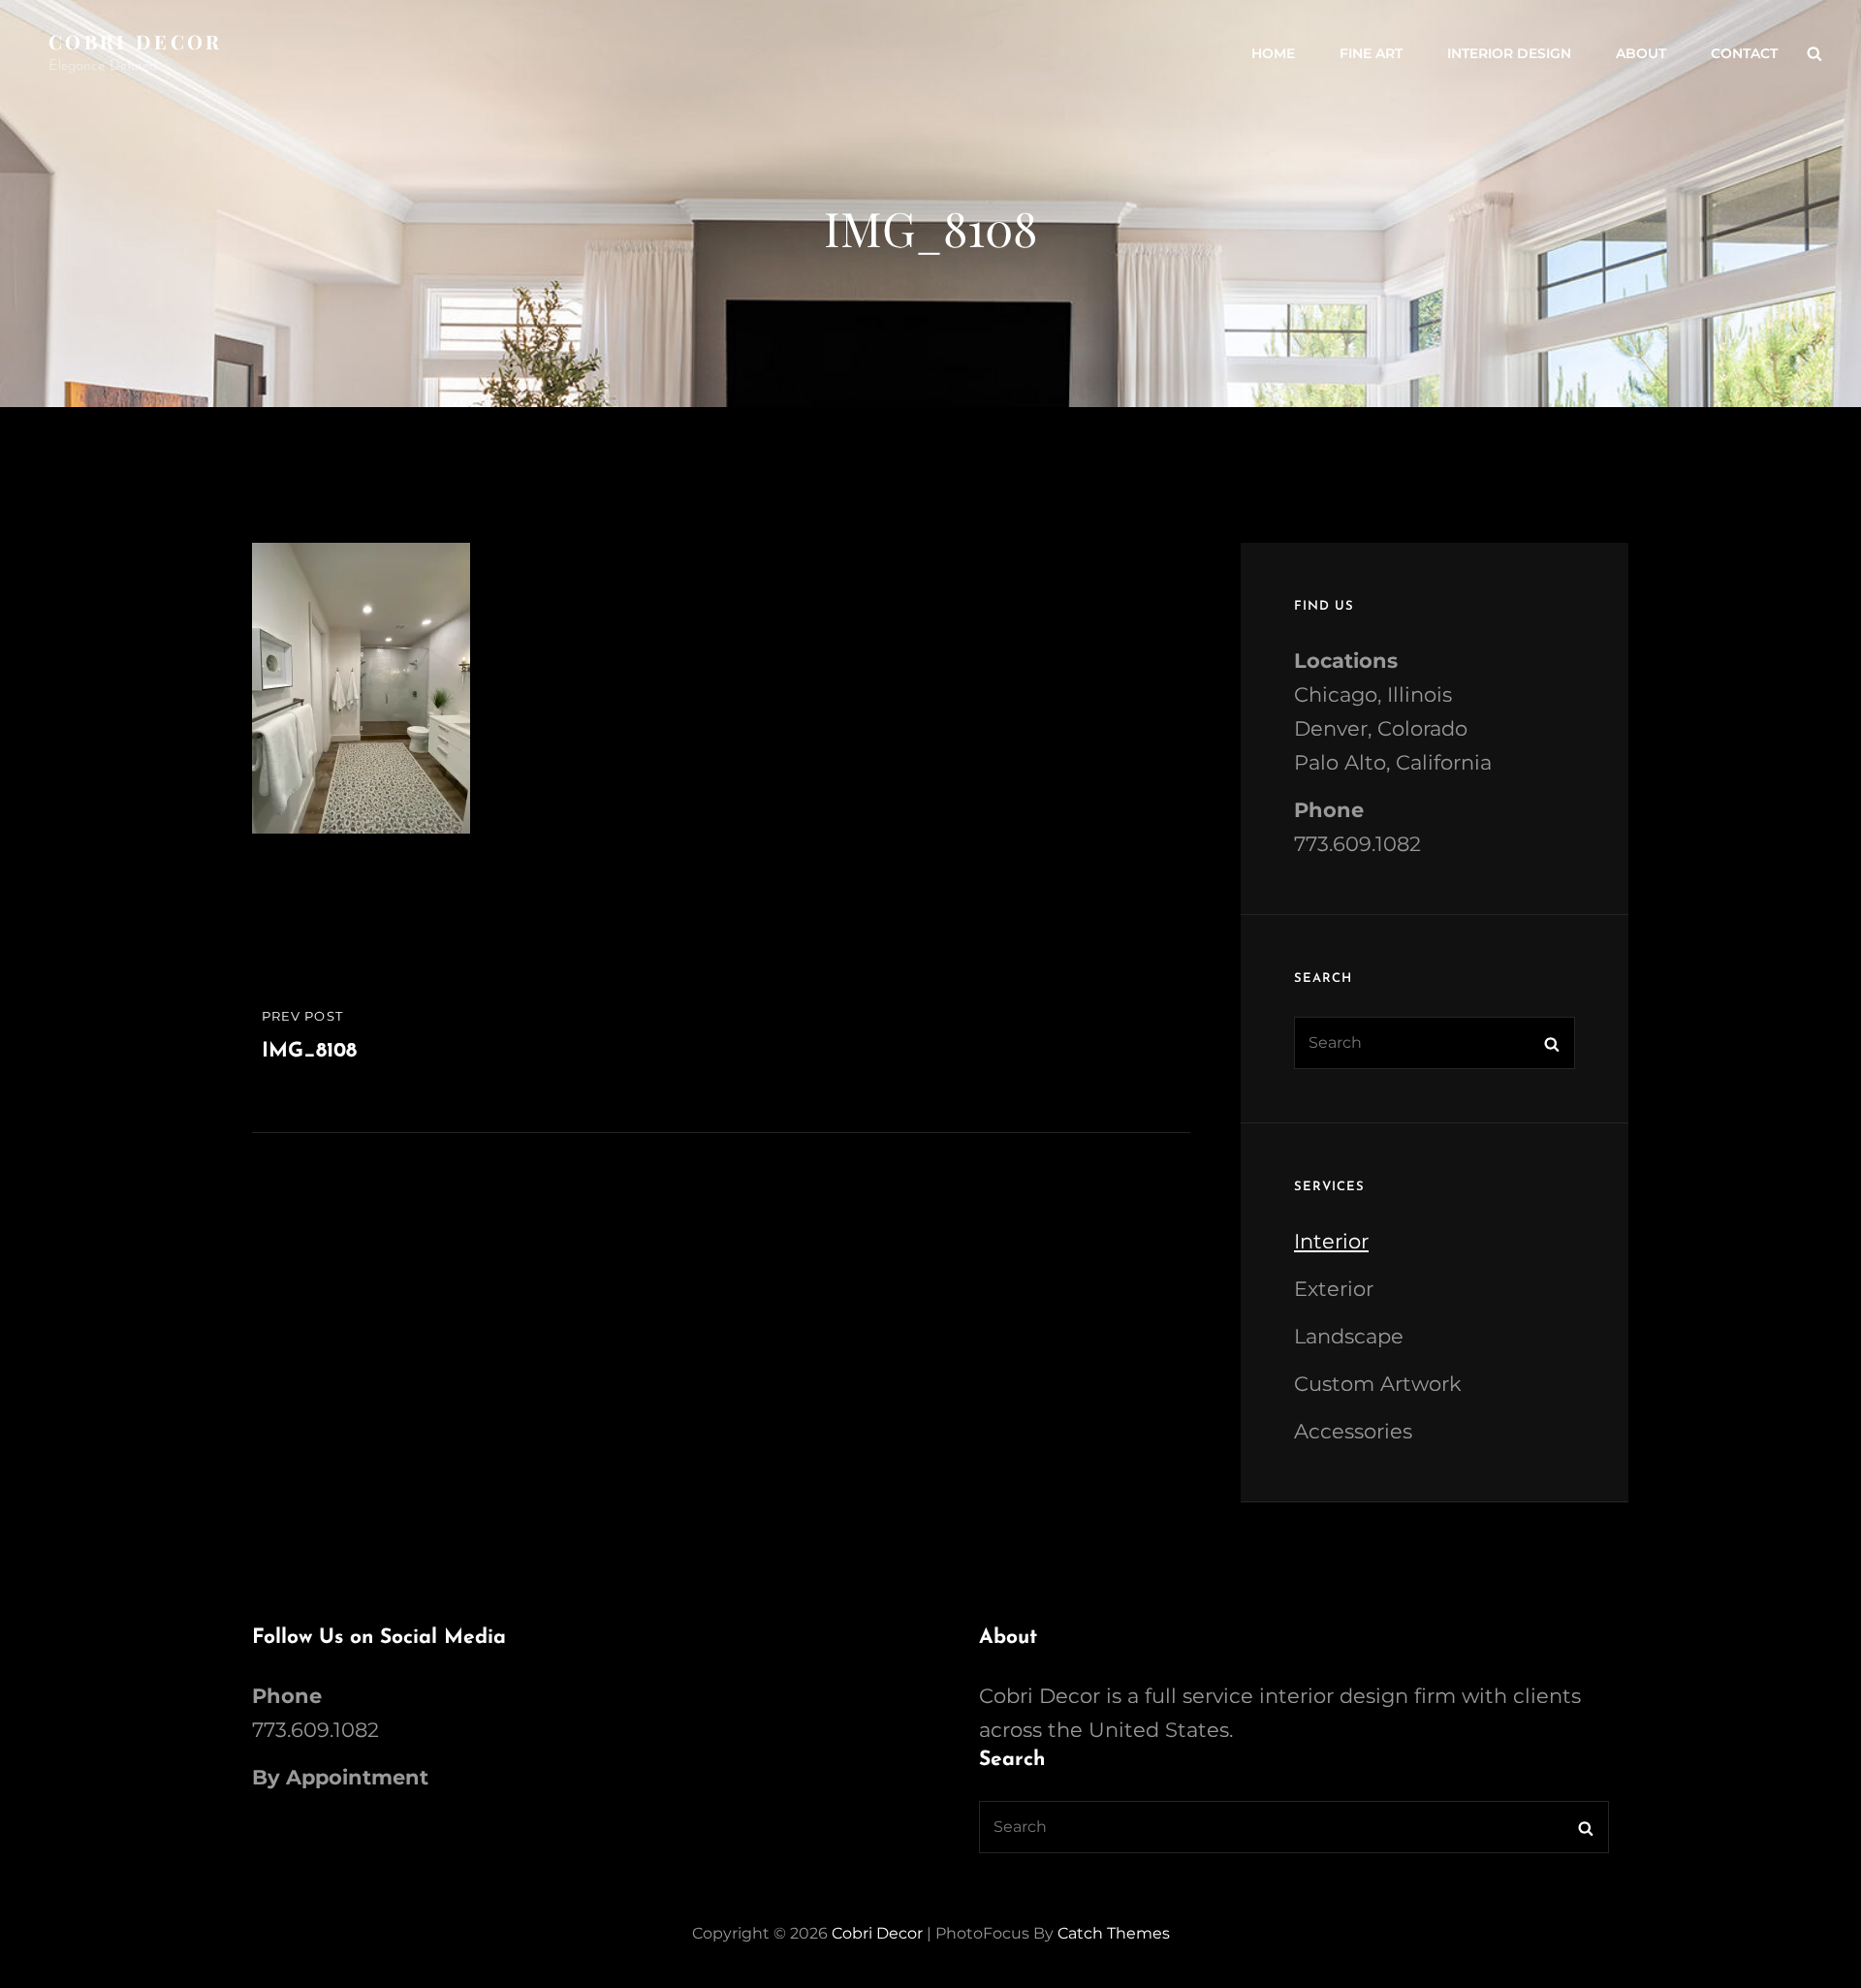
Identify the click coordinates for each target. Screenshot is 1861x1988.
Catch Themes (1114, 1933)
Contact (1744, 53)
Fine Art (1371, 53)
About (1641, 53)
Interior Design (1509, 53)
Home (1273, 53)
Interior (1331, 1241)
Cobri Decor (136, 41)
